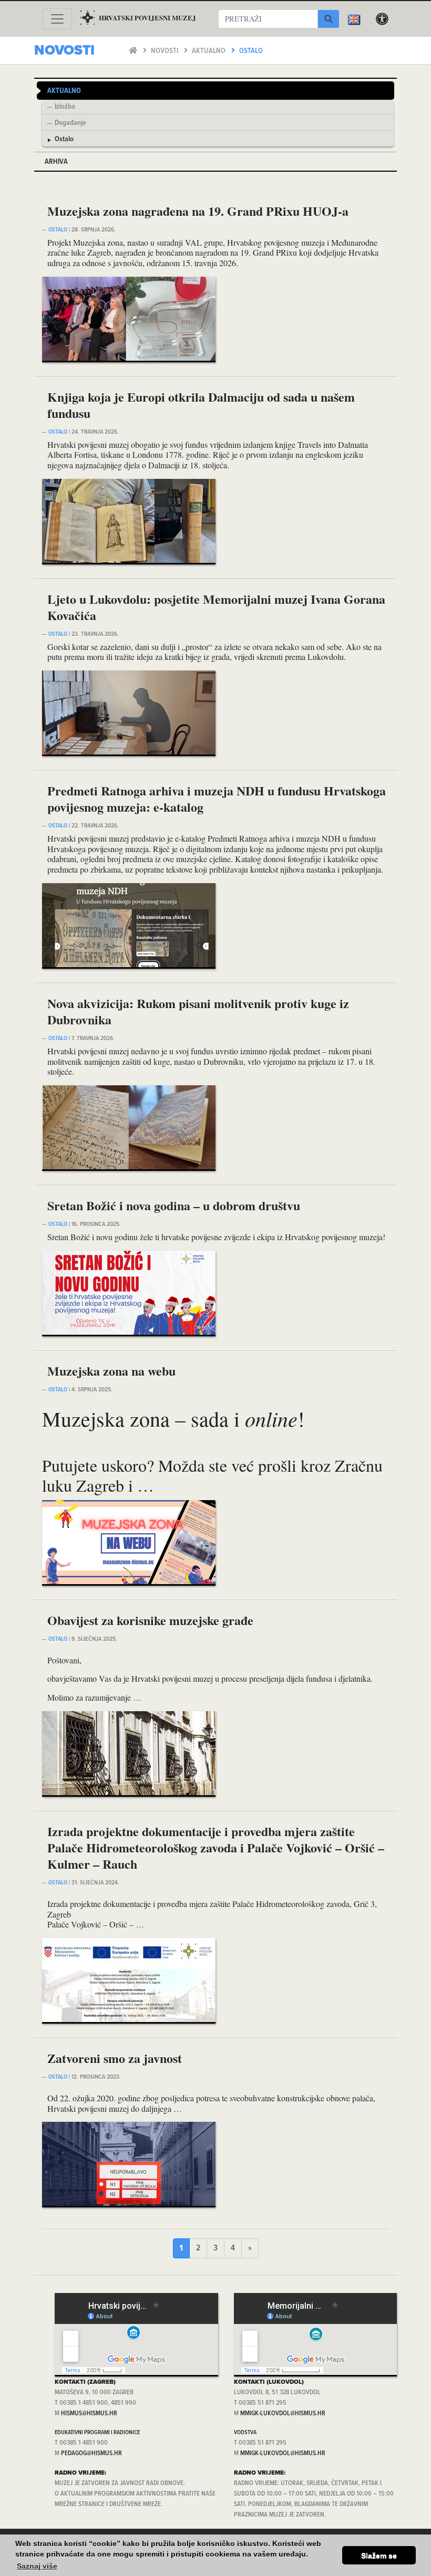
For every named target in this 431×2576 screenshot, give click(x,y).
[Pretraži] (329, 19)
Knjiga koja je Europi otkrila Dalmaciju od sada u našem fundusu (201, 405)
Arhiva (56, 162)
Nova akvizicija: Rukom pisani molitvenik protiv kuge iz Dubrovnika (198, 1011)
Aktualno (209, 51)
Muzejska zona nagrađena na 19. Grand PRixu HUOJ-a (198, 211)
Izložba (65, 107)
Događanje (70, 123)
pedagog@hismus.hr (91, 2453)
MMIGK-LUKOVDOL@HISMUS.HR (283, 2413)
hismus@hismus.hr (89, 2413)
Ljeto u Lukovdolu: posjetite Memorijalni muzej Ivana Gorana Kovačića (216, 607)
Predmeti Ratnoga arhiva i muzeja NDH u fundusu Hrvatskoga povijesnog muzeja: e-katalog (217, 799)
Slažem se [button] (379, 2556)
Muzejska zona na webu (111, 1371)
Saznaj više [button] (37, 2566)
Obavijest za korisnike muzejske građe (150, 1620)
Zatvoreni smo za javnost (115, 2058)
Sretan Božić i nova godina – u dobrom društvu (174, 1205)
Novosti (165, 51)
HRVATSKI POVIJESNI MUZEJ (147, 18)
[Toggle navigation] (57, 19)
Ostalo (251, 51)
